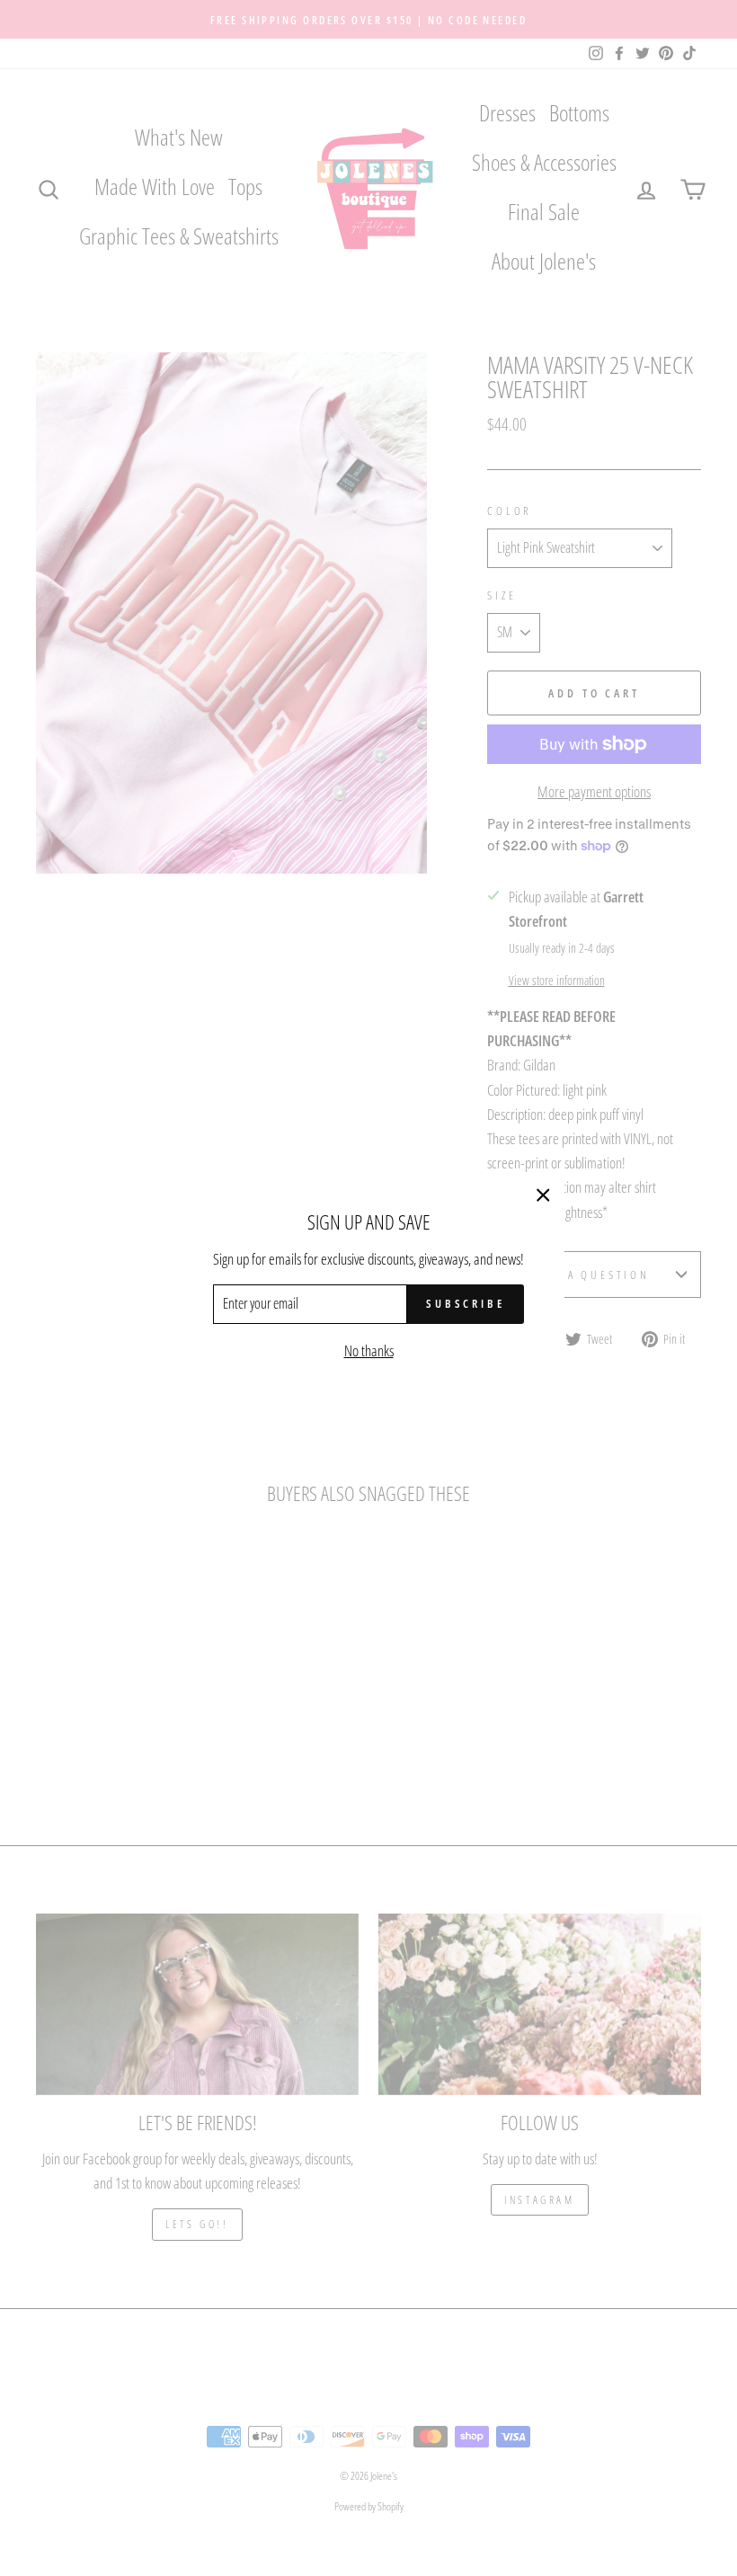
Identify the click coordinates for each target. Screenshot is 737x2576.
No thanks (369, 1350)
